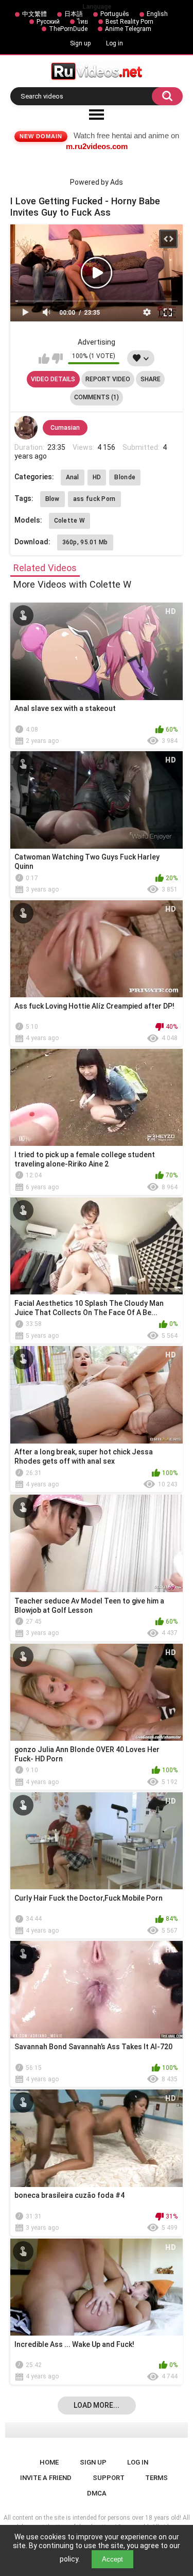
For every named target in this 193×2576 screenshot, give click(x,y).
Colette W (70, 521)
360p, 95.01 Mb (85, 542)
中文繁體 (34, 14)
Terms (156, 2478)
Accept (112, 2559)
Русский (48, 22)
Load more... (97, 2405)
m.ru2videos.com (97, 146)
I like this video (44, 359)
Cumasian (65, 428)
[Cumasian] (26, 428)
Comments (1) (97, 397)
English (157, 14)
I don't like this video (57, 359)
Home (49, 2462)
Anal (73, 477)
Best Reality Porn (129, 22)
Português (115, 14)
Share (151, 379)
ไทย (83, 22)
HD (97, 477)
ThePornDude (68, 29)
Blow (52, 499)
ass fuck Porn (94, 499)
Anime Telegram (128, 29)
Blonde (125, 477)
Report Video (108, 379)
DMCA (97, 2493)
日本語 (74, 14)
